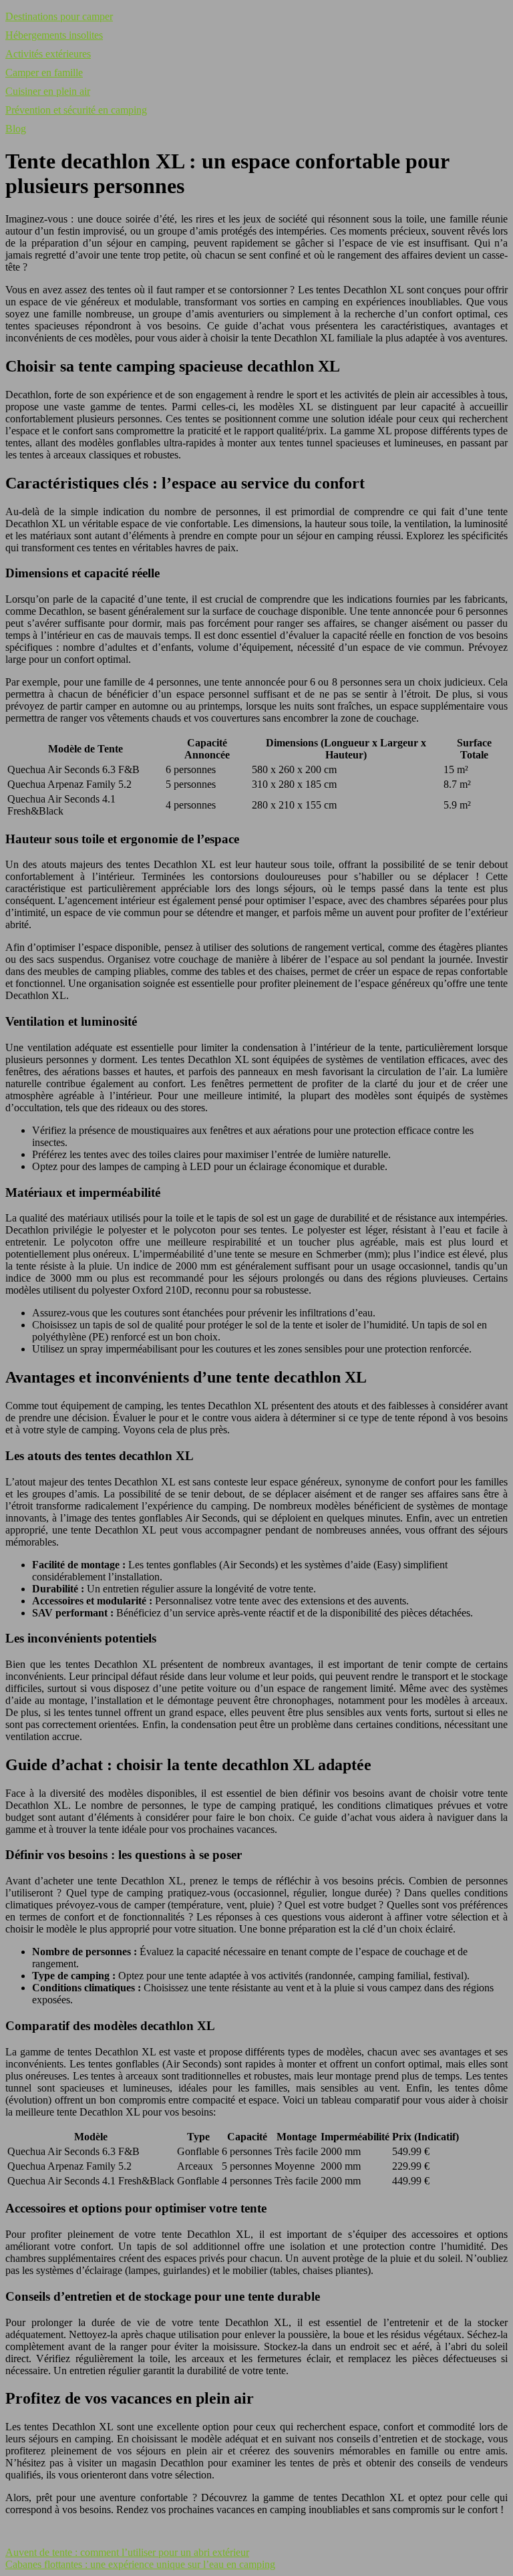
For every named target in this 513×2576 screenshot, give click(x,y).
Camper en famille (44, 73)
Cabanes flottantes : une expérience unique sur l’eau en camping (140, 2564)
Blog (16, 129)
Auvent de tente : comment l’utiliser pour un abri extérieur (127, 2552)
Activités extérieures (48, 54)
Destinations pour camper (59, 16)
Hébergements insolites (54, 35)
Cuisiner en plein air (48, 91)
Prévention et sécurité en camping (76, 110)
